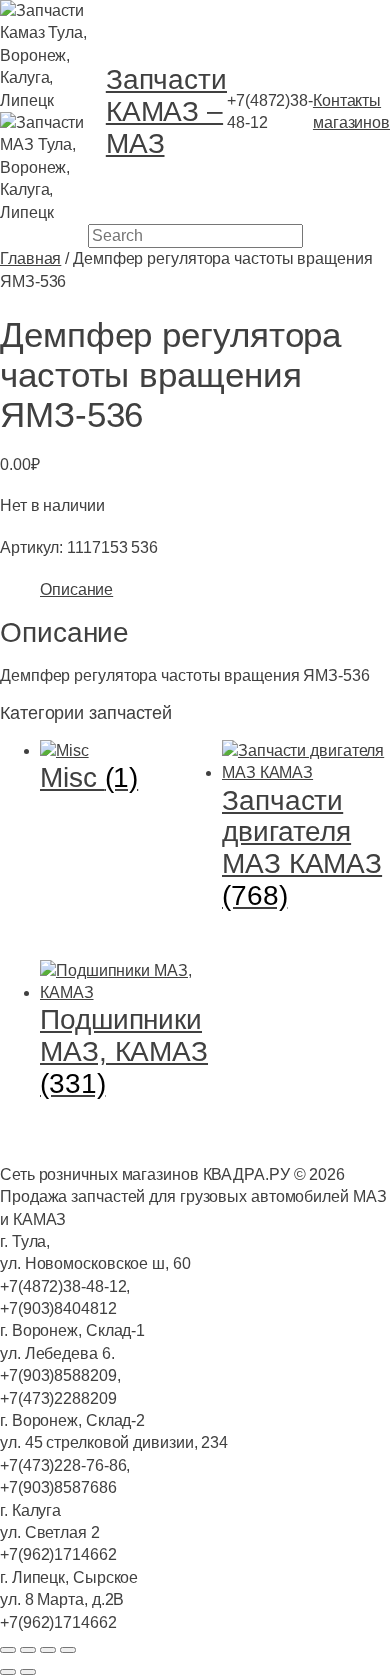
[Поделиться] (48, 1650)
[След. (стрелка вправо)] (28, 1672)
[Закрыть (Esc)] (68, 1650)
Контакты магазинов (351, 111)
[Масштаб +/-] (8, 1650)
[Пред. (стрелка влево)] (8, 1672)
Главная (30, 258)
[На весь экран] (28, 1650)
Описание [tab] (76, 589)
